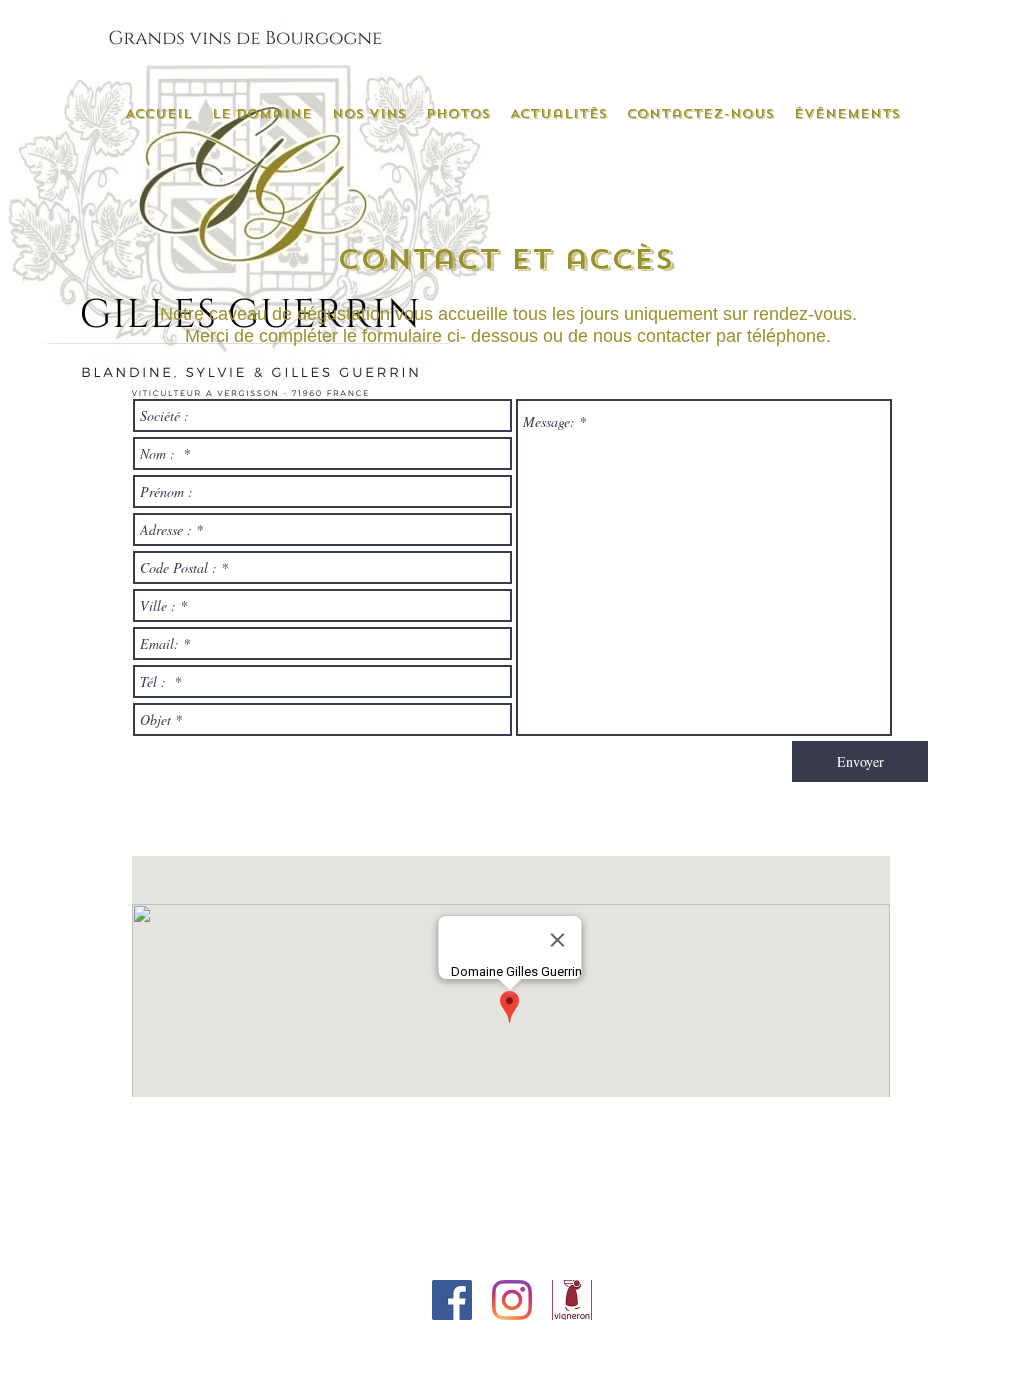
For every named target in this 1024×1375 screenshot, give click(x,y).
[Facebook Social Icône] (452, 1300)
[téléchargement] (572, 1300)
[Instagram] (512, 1300)
